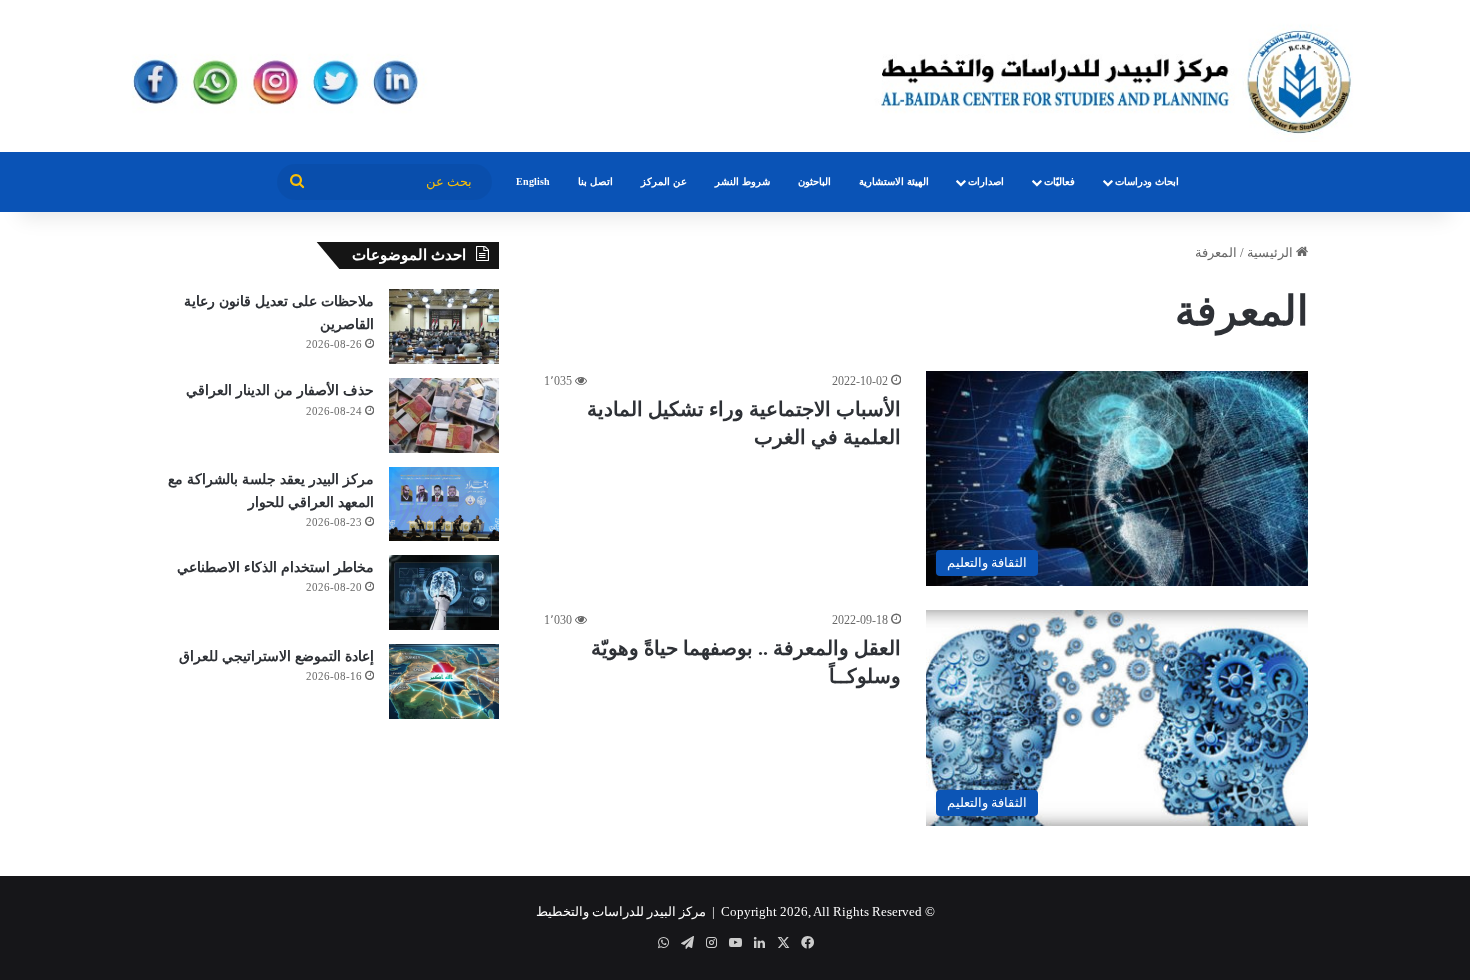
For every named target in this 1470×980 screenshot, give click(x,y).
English (533, 181)
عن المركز (664, 181)
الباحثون (814, 181)
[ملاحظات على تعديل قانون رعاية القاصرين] (444, 326)
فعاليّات (1059, 181)
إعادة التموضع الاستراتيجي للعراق (276, 656)
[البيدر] (735, 76)
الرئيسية (1271, 252)
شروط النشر (742, 181)
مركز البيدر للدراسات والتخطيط (621, 911)
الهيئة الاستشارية (894, 181)
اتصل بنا (595, 181)
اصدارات (986, 181)
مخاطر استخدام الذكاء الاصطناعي (275, 567)
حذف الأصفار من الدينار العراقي (280, 390)
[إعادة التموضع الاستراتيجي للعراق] (444, 681)
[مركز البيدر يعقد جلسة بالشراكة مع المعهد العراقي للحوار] (444, 504)
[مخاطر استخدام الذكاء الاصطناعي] (444, 592)
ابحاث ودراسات (1147, 181)
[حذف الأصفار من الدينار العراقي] (444, 415)
